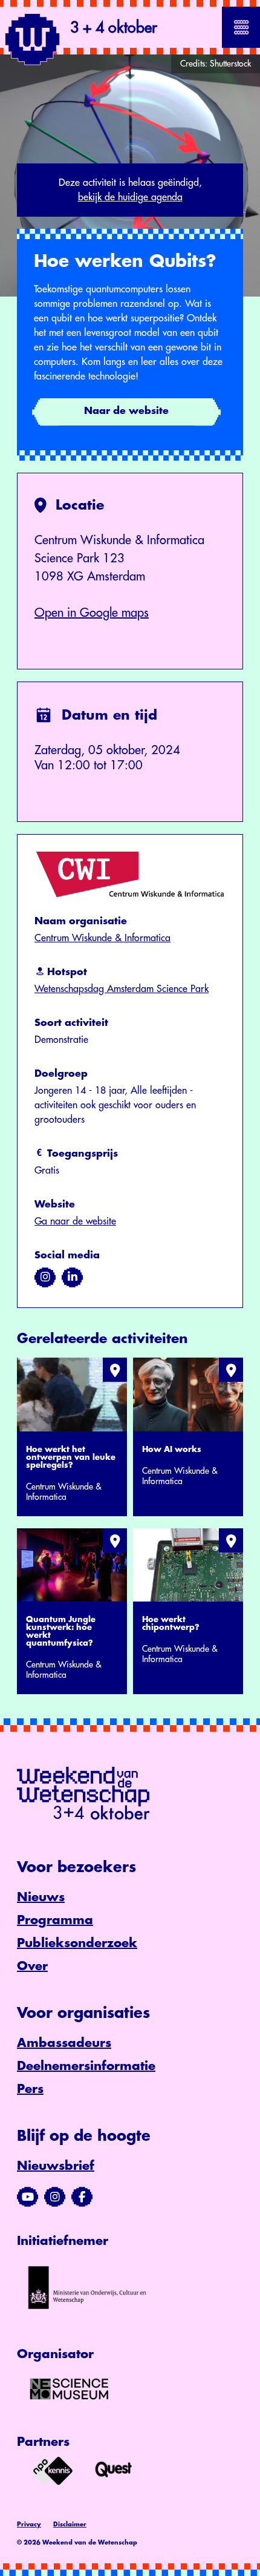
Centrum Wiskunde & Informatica (102, 938)
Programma (55, 1920)
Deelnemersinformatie (86, 2066)
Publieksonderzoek (77, 1943)
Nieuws (41, 1897)
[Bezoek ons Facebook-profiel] (82, 2197)
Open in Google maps (92, 613)
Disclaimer (70, 2525)
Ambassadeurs (64, 2043)
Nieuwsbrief (56, 2166)
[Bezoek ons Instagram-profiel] (55, 2197)
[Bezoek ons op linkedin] (72, 1277)
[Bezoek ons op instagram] (45, 1277)
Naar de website (126, 411)
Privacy (29, 2525)
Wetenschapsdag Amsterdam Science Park (122, 989)
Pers (30, 2089)
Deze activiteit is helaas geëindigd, (130, 190)
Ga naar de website (75, 1221)
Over (32, 1966)
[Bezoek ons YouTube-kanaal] (28, 2197)
